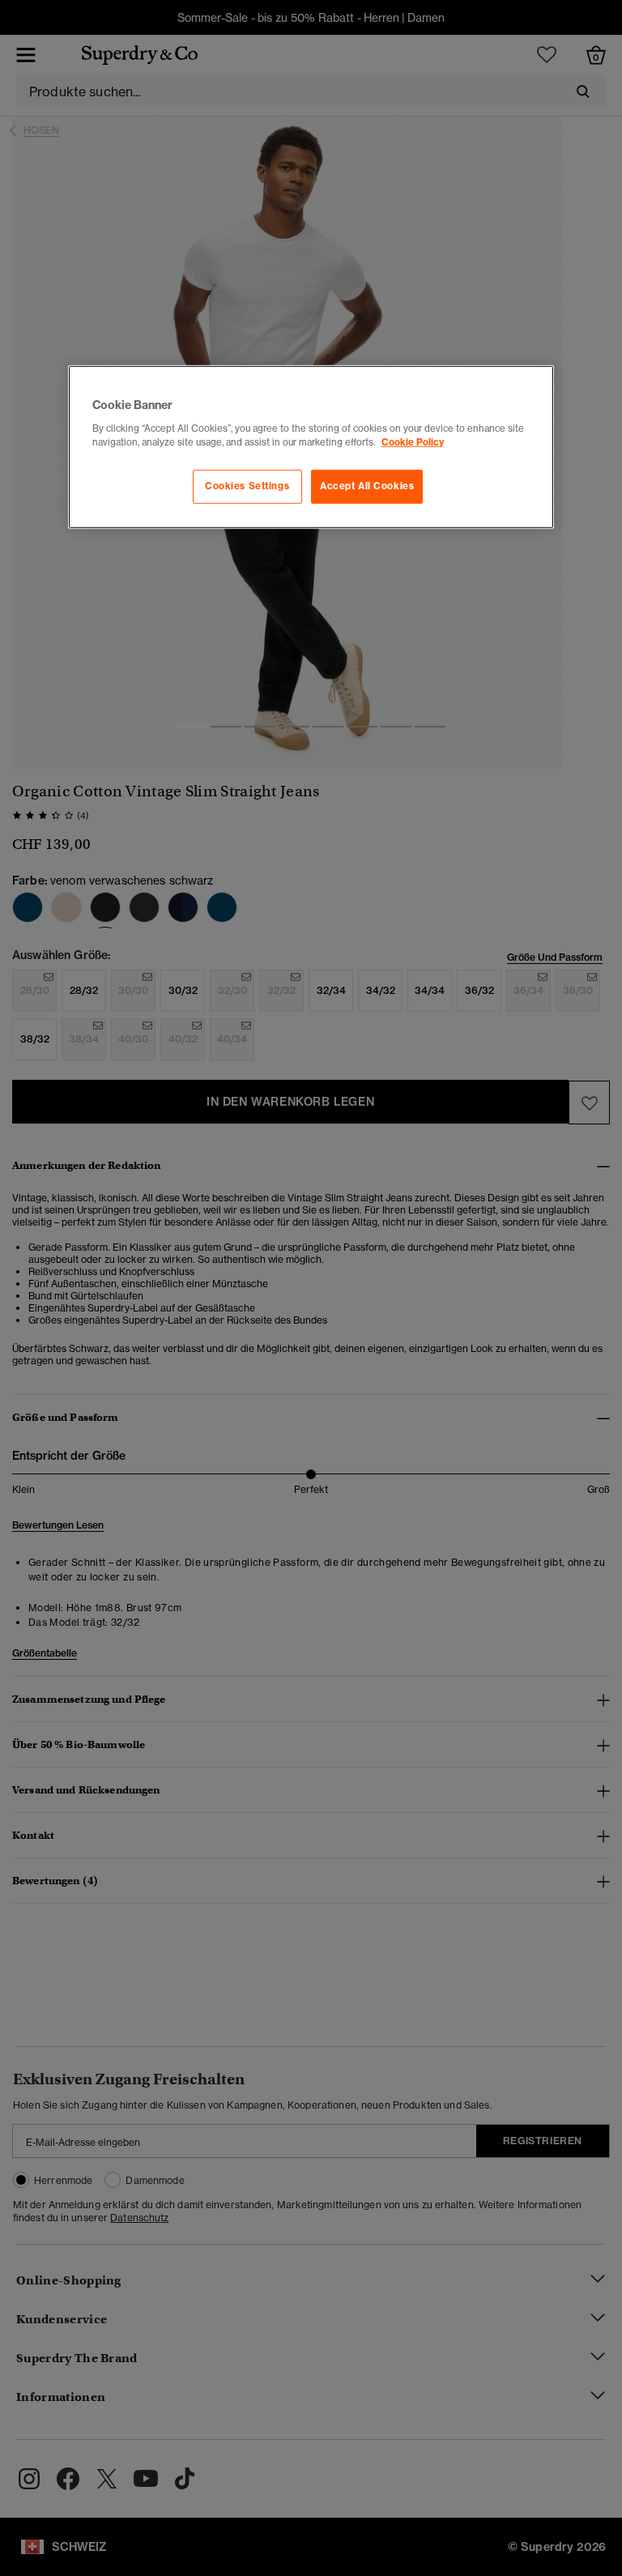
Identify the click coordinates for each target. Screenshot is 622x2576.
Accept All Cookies (367, 486)
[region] (311, 447)
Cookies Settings (247, 486)
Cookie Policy (413, 441)
